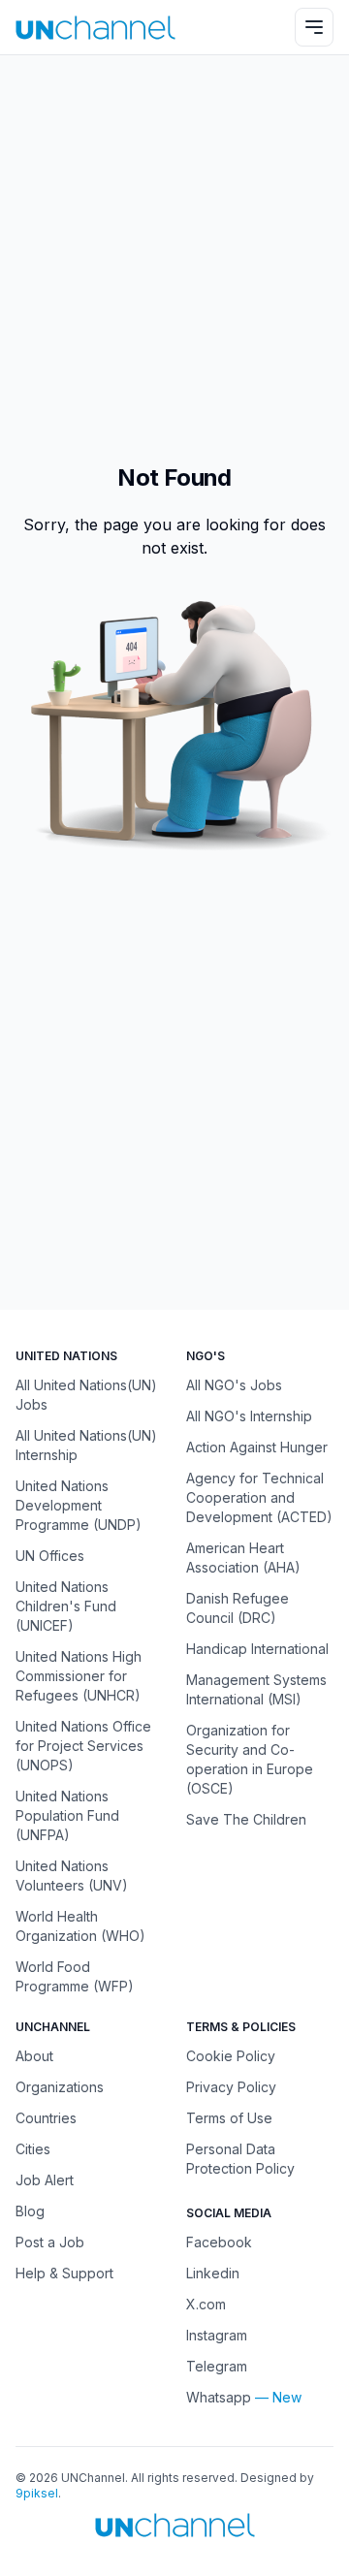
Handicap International (257, 1649)
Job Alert (45, 2180)
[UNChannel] (95, 28)
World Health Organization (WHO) (80, 1926)
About (34, 2056)
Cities (33, 2149)
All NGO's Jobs (234, 1385)
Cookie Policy (231, 2056)
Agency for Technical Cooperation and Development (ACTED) (259, 1497)
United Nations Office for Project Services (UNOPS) (83, 1746)
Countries (46, 2118)
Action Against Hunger (257, 1447)
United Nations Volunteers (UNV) (72, 1876)
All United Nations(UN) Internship (86, 1445)
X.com (206, 2304)
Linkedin (213, 2273)
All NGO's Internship (249, 1416)
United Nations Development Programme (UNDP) (79, 1505)
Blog (30, 2211)
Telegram (217, 2366)
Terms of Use (229, 2118)
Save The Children (246, 1819)
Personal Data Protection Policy (240, 2159)
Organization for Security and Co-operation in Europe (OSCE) (250, 1759)
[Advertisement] (174, 249)
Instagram (217, 2335)
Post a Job (50, 2242)
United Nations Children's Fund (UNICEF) (66, 1606)
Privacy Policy (231, 2087)
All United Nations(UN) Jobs (86, 1395)
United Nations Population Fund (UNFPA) (67, 1815)
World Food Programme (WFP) (75, 1976)
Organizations (60, 2087)
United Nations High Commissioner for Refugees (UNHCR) (79, 1676)
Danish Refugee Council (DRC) (238, 1608)
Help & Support (64, 2273)
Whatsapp (219, 2397)
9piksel (37, 2493)
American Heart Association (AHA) (243, 1558)
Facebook (219, 2242)
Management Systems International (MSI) (256, 1689)
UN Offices (50, 1556)
